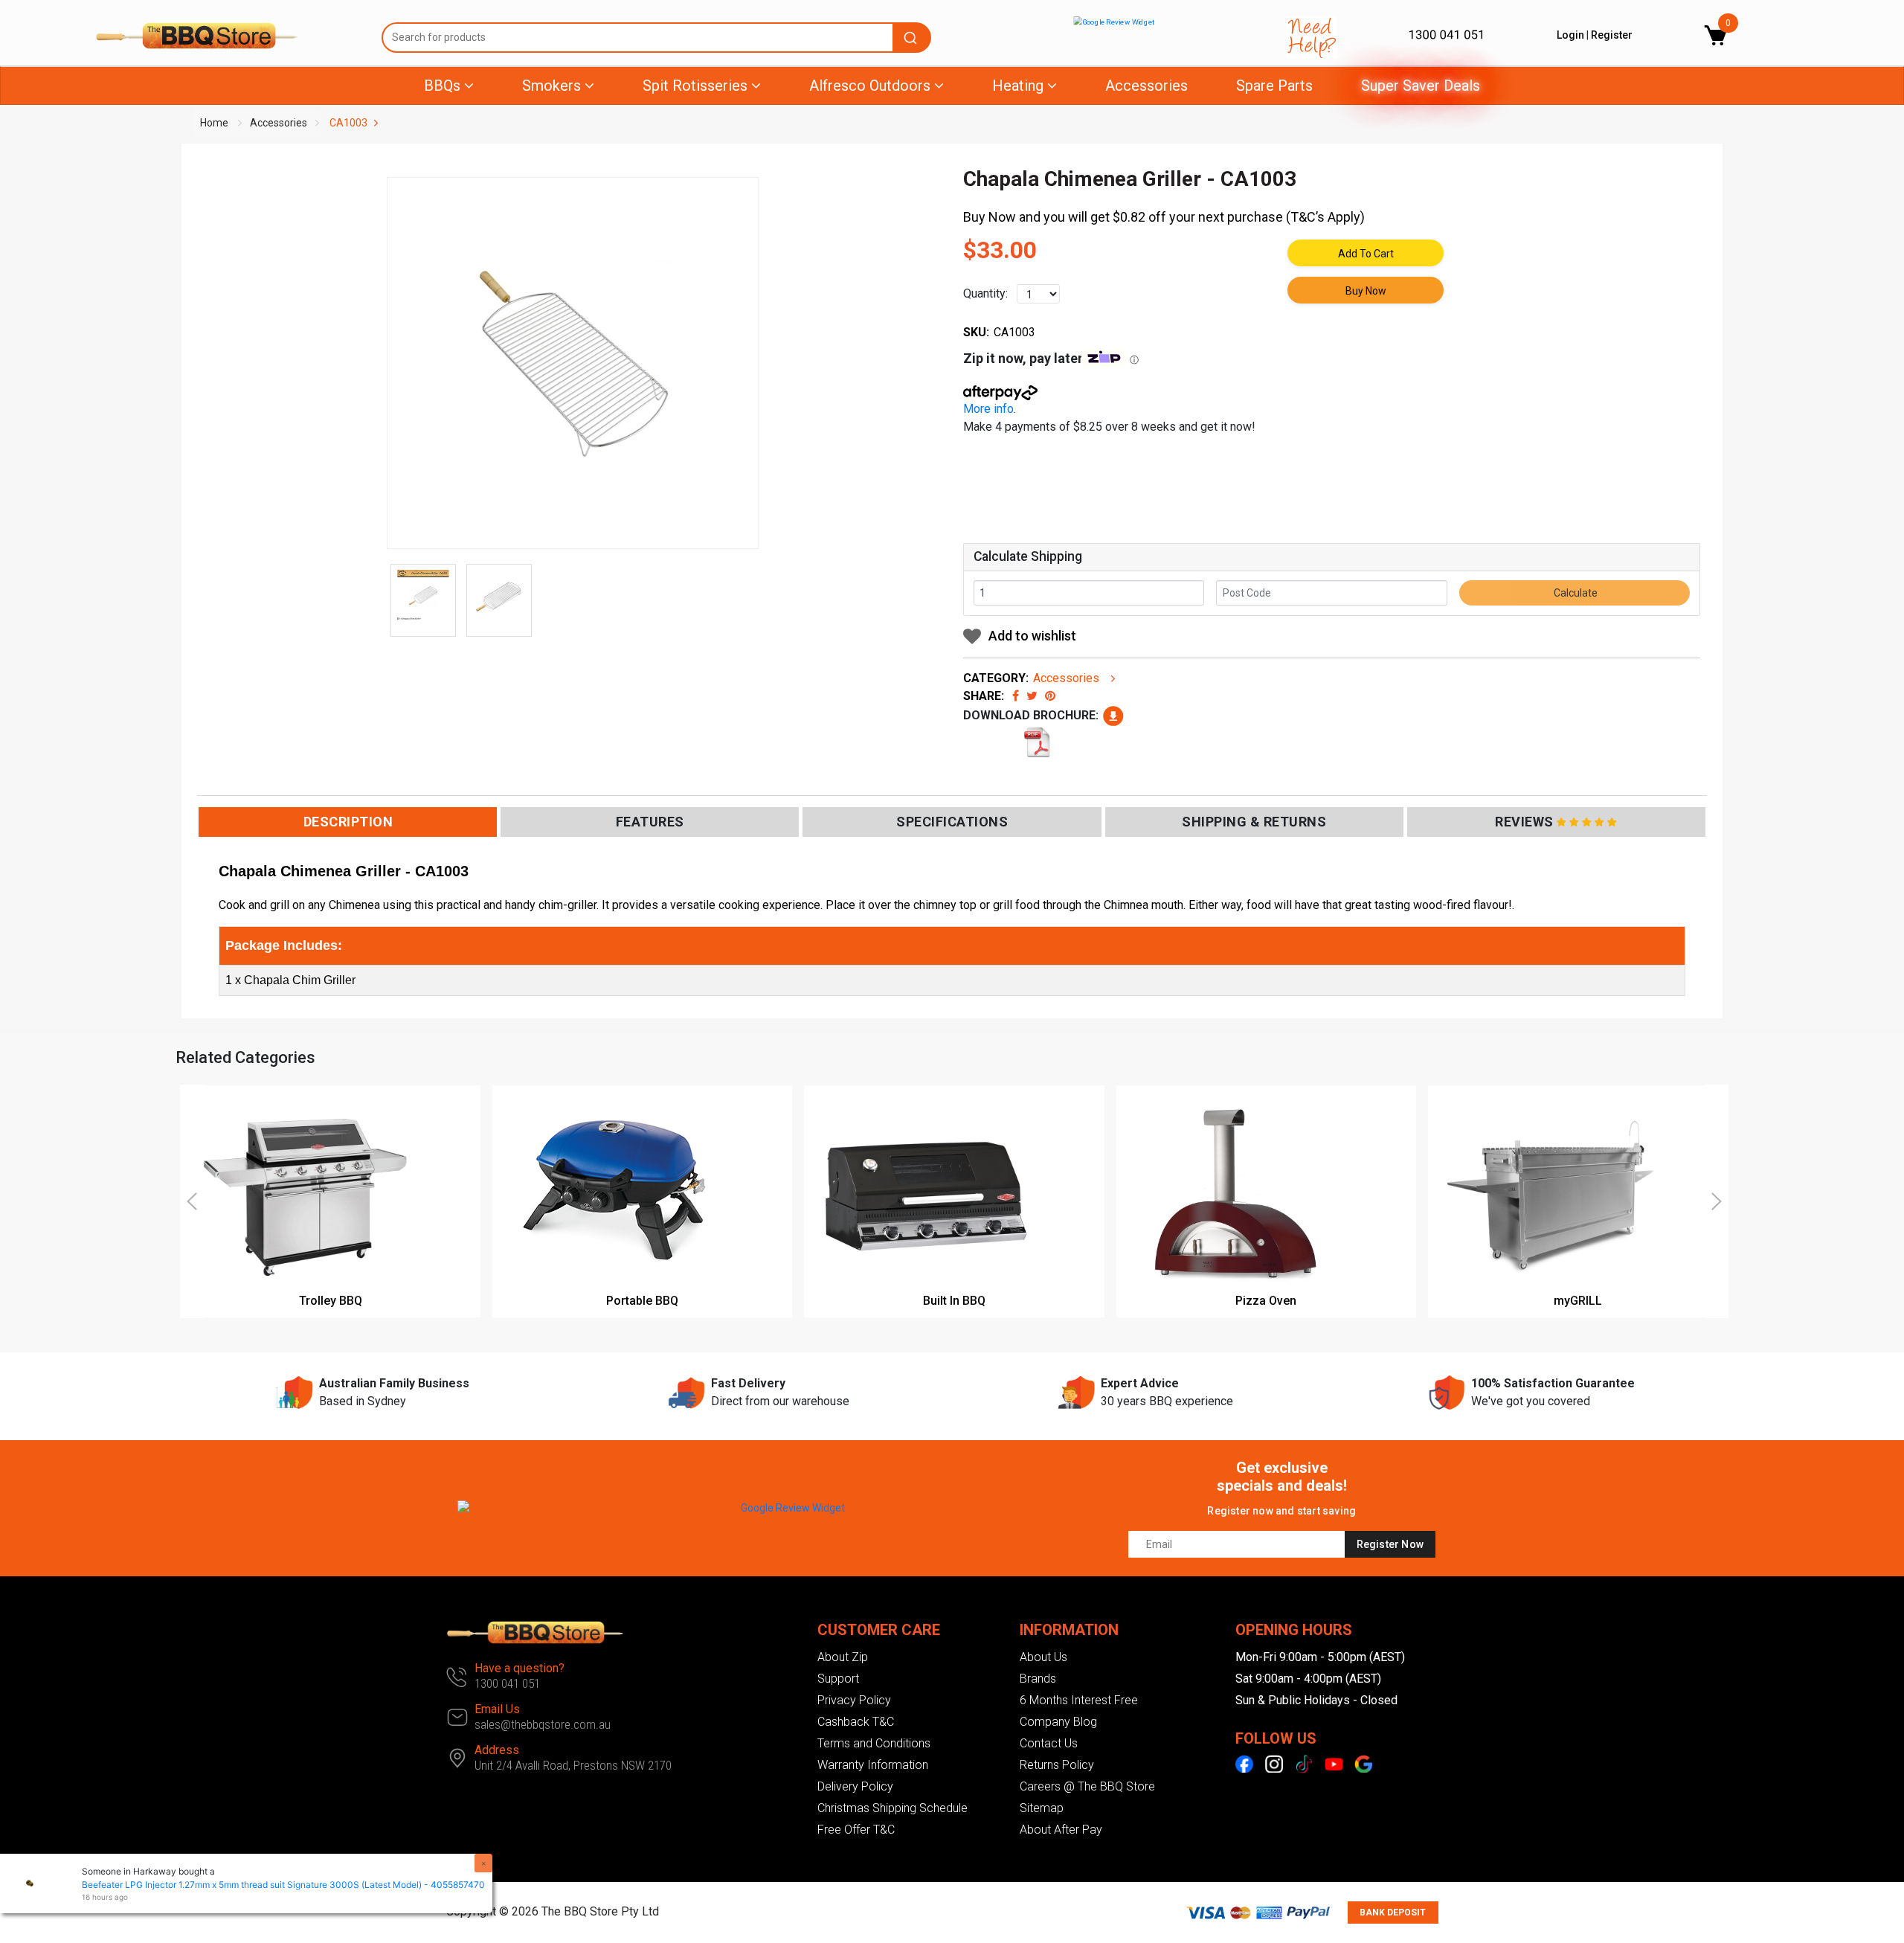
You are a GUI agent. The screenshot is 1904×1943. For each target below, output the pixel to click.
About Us (1043, 1657)
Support (838, 1679)
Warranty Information (873, 1765)
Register (1612, 35)
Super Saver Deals (1421, 86)
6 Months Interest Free (1079, 1700)
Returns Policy (1057, 1765)
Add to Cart (1366, 254)
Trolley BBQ (331, 1301)
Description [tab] (348, 822)
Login (1570, 35)
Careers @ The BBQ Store (1087, 1786)
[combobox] (656, 38)
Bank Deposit (1393, 1913)
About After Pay (1061, 1830)
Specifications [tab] (952, 822)
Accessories (1146, 86)
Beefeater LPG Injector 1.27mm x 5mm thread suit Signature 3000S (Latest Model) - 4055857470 (283, 1885)
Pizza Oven (1266, 1301)
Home (214, 123)
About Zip (843, 1657)
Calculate (1575, 593)
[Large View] (423, 597)
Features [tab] (650, 822)
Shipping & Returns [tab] (1254, 822)
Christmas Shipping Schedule (892, 1808)
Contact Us (1049, 1743)
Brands (1038, 1679)
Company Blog (1058, 1722)
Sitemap (1042, 1808)
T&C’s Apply (1325, 217)
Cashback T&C (856, 1722)
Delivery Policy (855, 1786)
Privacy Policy (854, 1700)
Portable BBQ (642, 1301)
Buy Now (1366, 291)
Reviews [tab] (1524, 822)
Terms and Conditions (874, 1743)
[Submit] (913, 38)
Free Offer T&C (856, 1830)
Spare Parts (1274, 86)
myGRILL (1578, 1301)
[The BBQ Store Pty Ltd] (227, 36)
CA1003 (348, 123)
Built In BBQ (954, 1301)
